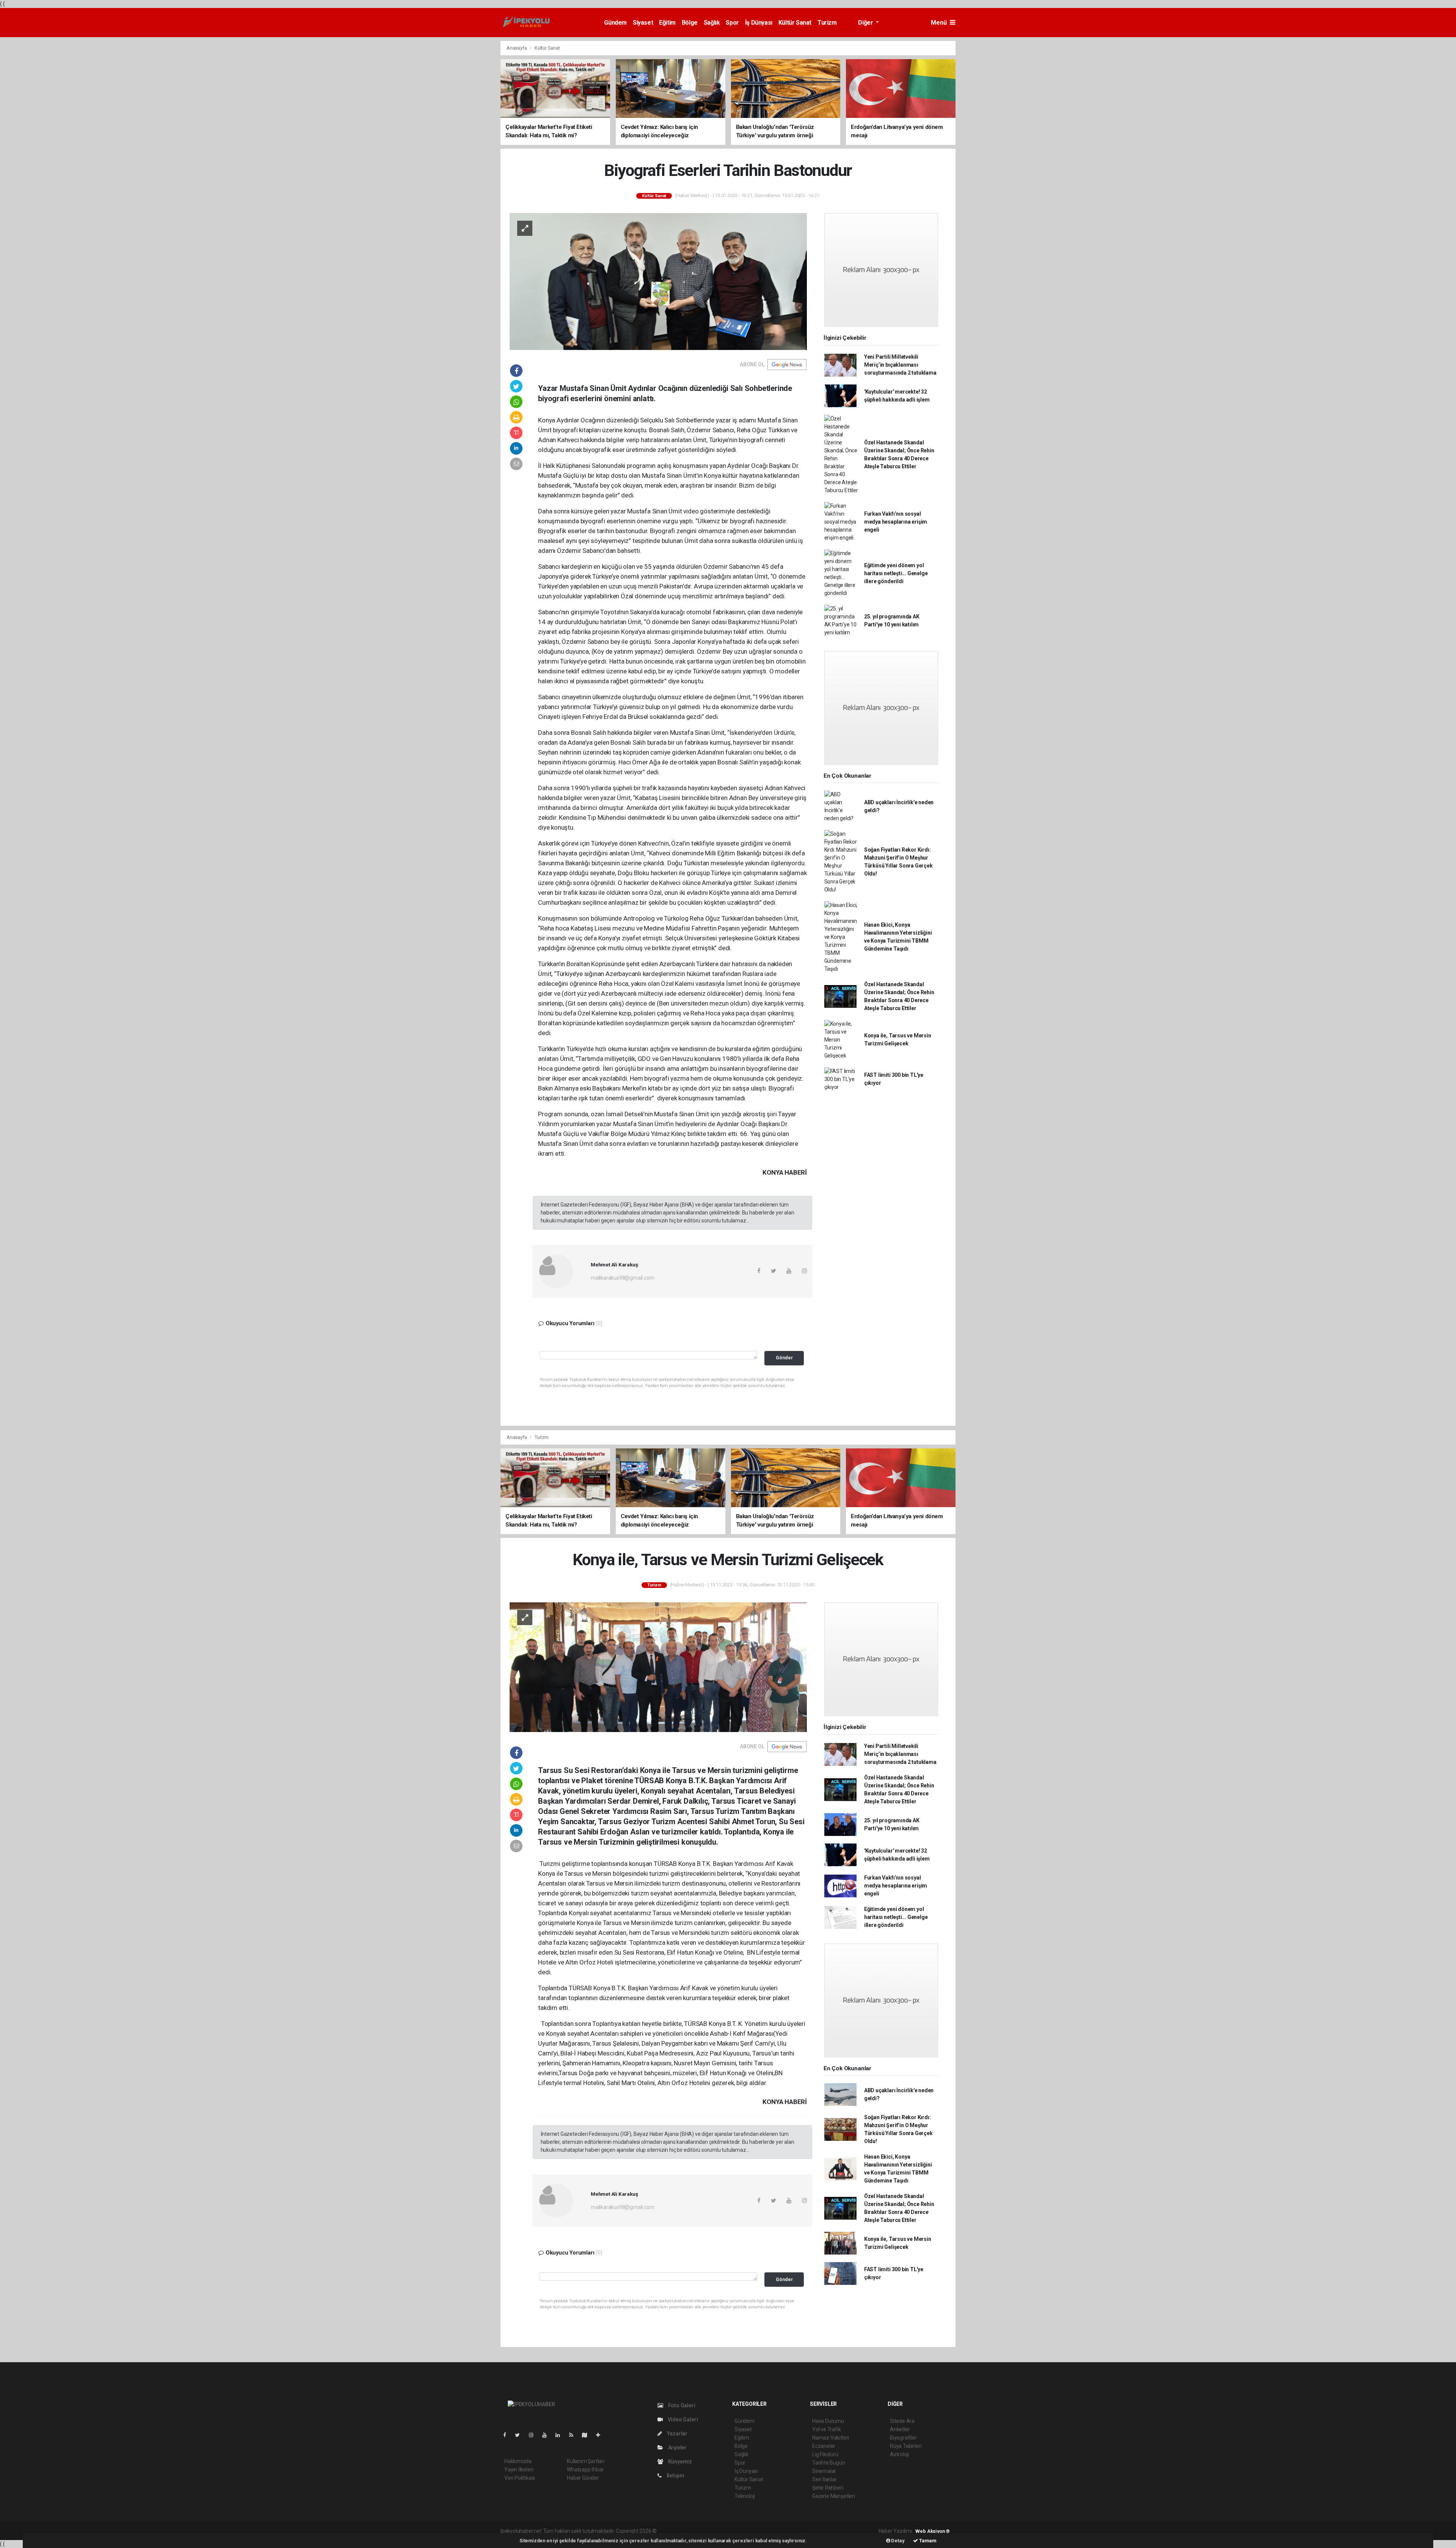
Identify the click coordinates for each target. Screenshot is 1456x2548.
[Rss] (574, 2435)
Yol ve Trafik (827, 2429)
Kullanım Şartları (586, 2461)
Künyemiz (679, 2462)
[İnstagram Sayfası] (534, 2435)
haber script (797, 2531)
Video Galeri (682, 2419)
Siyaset (643, 23)
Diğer (866, 23)
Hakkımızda (518, 2461)
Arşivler (677, 2448)
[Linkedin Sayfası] (561, 2435)
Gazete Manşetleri (834, 2496)
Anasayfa (517, 48)
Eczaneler (824, 2446)
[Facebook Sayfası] (508, 2435)
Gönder (784, 1358)
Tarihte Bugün (829, 2463)
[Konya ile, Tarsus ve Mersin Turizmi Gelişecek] (658, 1667)
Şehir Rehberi (828, 2488)
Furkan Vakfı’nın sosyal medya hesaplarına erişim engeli (896, 522)
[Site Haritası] (588, 2435)
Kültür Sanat (795, 23)
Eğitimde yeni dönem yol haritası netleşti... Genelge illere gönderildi (896, 573)
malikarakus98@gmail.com (623, 1278)
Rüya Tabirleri (906, 2446)
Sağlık (712, 23)
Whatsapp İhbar (585, 2470)
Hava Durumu (828, 2421)
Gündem (615, 23)
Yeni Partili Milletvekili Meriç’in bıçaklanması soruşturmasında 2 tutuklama (900, 365)
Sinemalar (824, 2471)
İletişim (675, 2476)
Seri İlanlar (824, 2479)
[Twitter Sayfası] (520, 2435)
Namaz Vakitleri (831, 2438)
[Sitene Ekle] (601, 2435)
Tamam (927, 2541)
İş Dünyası (759, 23)
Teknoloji (745, 2496)
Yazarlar (677, 2433)
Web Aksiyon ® (933, 2531)
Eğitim (667, 23)
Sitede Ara (902, 2421)
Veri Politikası (520, 2478)
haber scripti (736, 2531)
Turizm (827, 23)
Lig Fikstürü (825, 2454)
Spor (732, 23)
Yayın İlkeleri (519, 2470)
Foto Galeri (681, 2405)
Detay (897, 2541)
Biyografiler (903, 2438)
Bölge (690, 23)
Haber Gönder (583, 2478)
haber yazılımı (674, 2531)
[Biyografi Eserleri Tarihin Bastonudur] (658, 281)
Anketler (900, 2429)
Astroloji (899, 2454)
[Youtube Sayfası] (548, 2435)
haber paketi (706, 2531)
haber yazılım (767, 2531)
